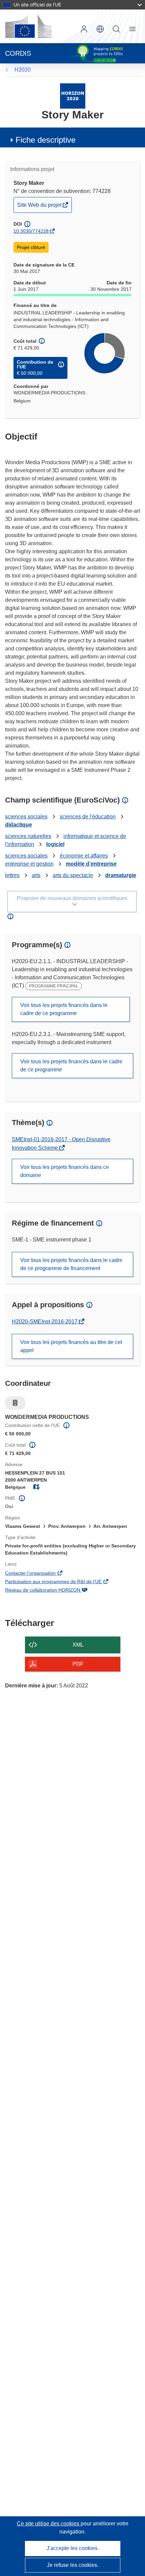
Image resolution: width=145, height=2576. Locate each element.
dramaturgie (121, 875)
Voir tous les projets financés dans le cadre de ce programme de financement (71, 1264)
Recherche (116, 29)
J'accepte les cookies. (73, 2548)
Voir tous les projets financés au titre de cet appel (71, 1346)
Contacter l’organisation (40, 1574)
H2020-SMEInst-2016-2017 (45, 1322)
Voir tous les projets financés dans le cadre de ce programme (64, 1009)
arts (36, 875)
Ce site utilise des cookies (49, 2524)
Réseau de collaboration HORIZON (52, 1591)
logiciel (55, 844)
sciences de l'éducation (88, 817)
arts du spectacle (73, 875)
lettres (12, 875)
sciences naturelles (28, 836)
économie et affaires (84, 856)
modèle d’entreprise (91, 864)
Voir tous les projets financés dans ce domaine (65, 1171)
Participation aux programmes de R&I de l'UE (63, 1582)
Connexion (84, 29)
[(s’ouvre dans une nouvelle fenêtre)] (28, 26)
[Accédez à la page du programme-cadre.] (73, 96)
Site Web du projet (40, 207)
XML (78, 1645)
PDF (78, 1664)
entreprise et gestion (29, 864)
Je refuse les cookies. (73, 2565)
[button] (100, 29)
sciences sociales (26, 817)
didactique (19, 825)
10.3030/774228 (31, 231)
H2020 (23, 70)
